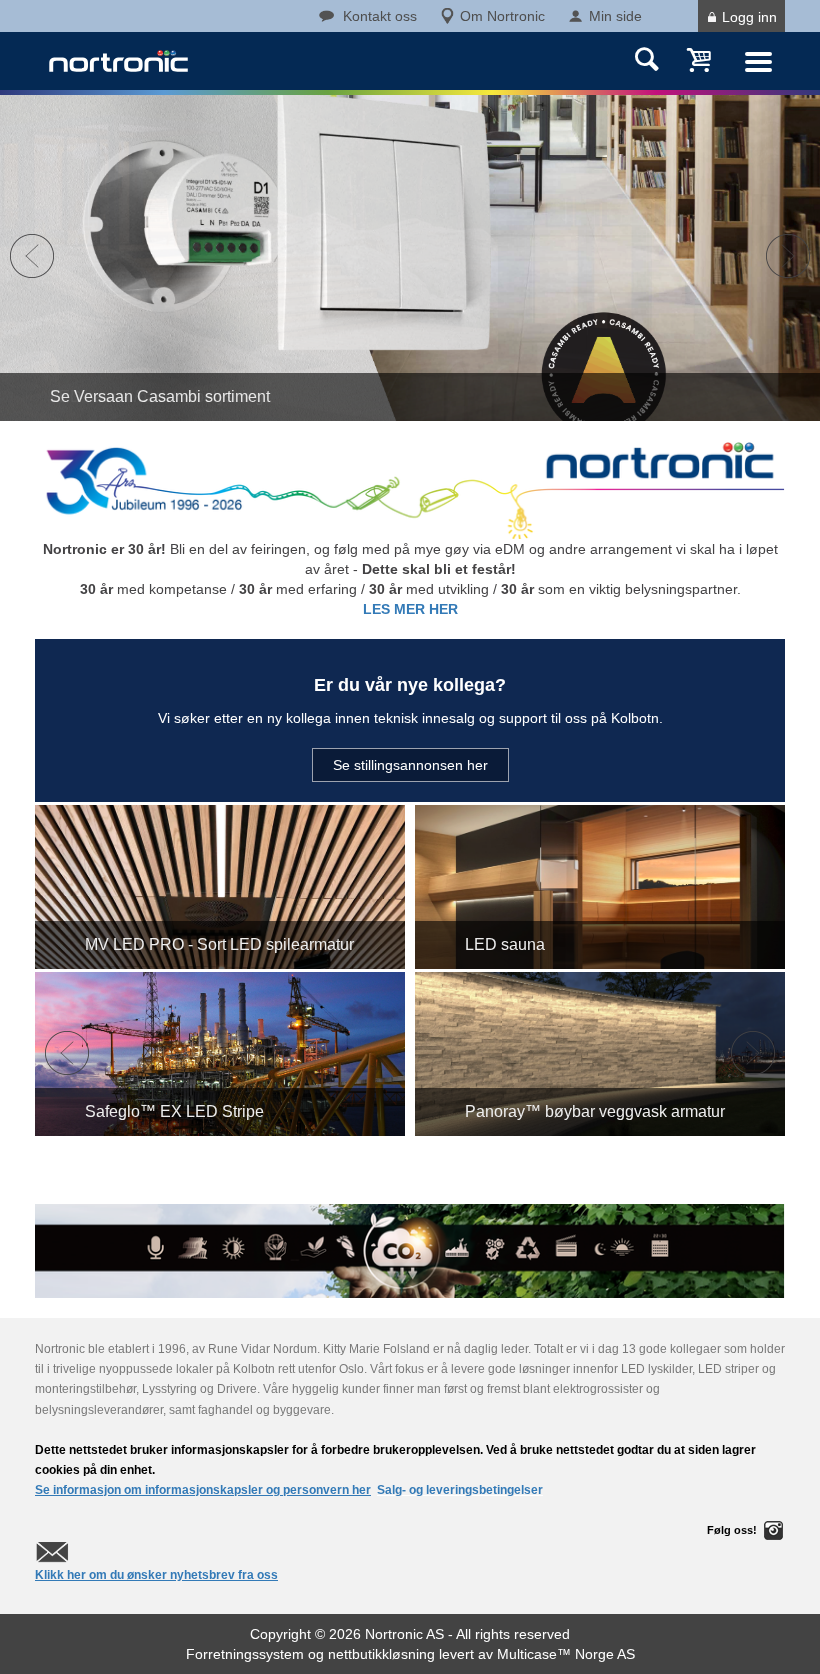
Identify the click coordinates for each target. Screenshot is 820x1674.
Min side (615, 16)
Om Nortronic (502, 16)
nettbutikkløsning (381, 1654)
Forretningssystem (245, 1654)
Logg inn (749, 17)
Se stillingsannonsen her (410, 765)
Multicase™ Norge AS (566, 1654)
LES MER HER (410, 609)
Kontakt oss (380, 16)
